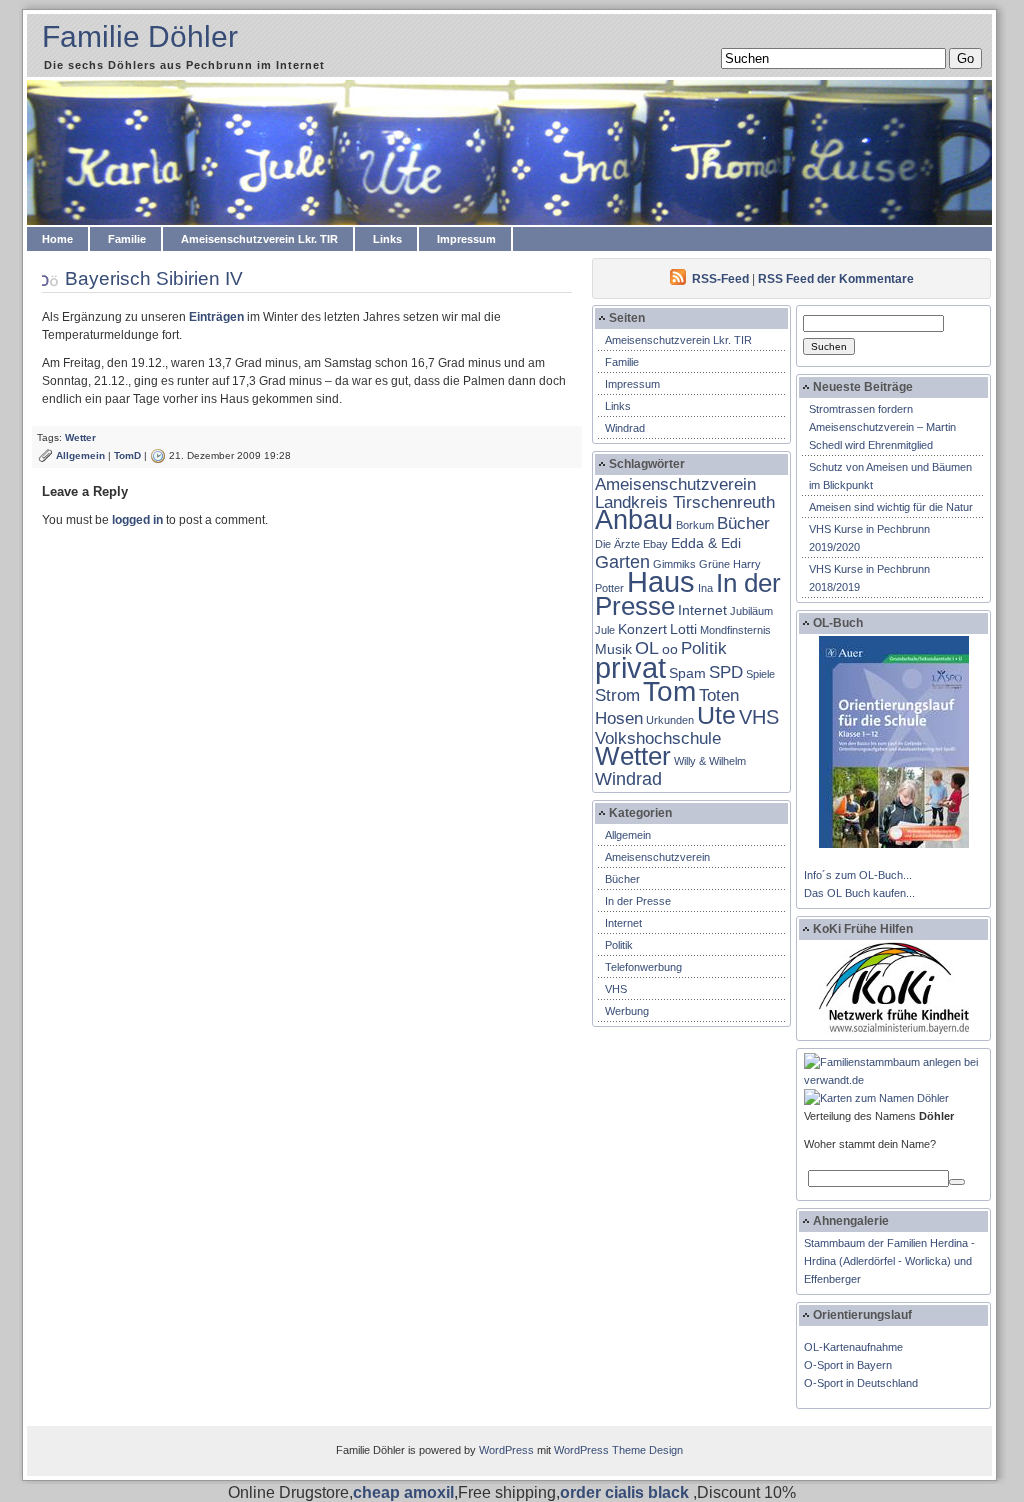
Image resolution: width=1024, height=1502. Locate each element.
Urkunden (670, 720)
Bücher (743, 523)
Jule (605, 630)
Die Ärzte (617, 544)
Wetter (80, 437)
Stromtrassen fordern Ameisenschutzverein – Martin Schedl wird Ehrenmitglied (882, 427)
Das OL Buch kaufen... (859, 893)
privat (630, 667)
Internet (702, 610)
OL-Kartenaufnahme (853, 1347)
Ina (705, 588)
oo (670, 649)
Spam (687, 673)
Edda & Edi (706, 543)
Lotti (683, 629)
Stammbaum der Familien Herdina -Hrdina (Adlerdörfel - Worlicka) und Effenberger (889, 1261)
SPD (726, 672)
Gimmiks (674, 564)
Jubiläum (751, 611)
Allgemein (80, 455)
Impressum (466, 239)
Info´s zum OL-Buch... (858, 875)
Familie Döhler (140, 36)
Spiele (760, 674)
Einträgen (216, 317)
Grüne (714, 564)
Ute (716, 715)
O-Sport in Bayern (848, 1365)
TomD (127, 455)
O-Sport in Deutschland (861, 1383)
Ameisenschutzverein (657, 857)
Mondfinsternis (735, 630)
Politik (704, 648)
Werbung (627, 1011)
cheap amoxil (403, 1492)
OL (647, 647)
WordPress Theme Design (618, 1450)
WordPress (506, 1450)
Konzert (642, 629)
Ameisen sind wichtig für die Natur (891, 507)
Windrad (625, 428)
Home (57, 239)
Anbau (634, 519)
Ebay (655, 544)
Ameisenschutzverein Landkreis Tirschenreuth (685, 493)
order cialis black (626, 1492)
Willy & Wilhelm (710, 761)
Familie (127, 239)
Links (387, 239)
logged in (137, 520)
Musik (613, 649)
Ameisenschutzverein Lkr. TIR (259, 239)
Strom (617, 695)
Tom (669, 691)
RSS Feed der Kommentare (836, 279)
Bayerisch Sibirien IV (154, 278)
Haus (661, 581)
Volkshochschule (658, 738)
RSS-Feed (720, 279)
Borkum (695, 525)
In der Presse (638, 901)
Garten (622, 561)
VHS (759, 717)
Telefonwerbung (643, 967)
